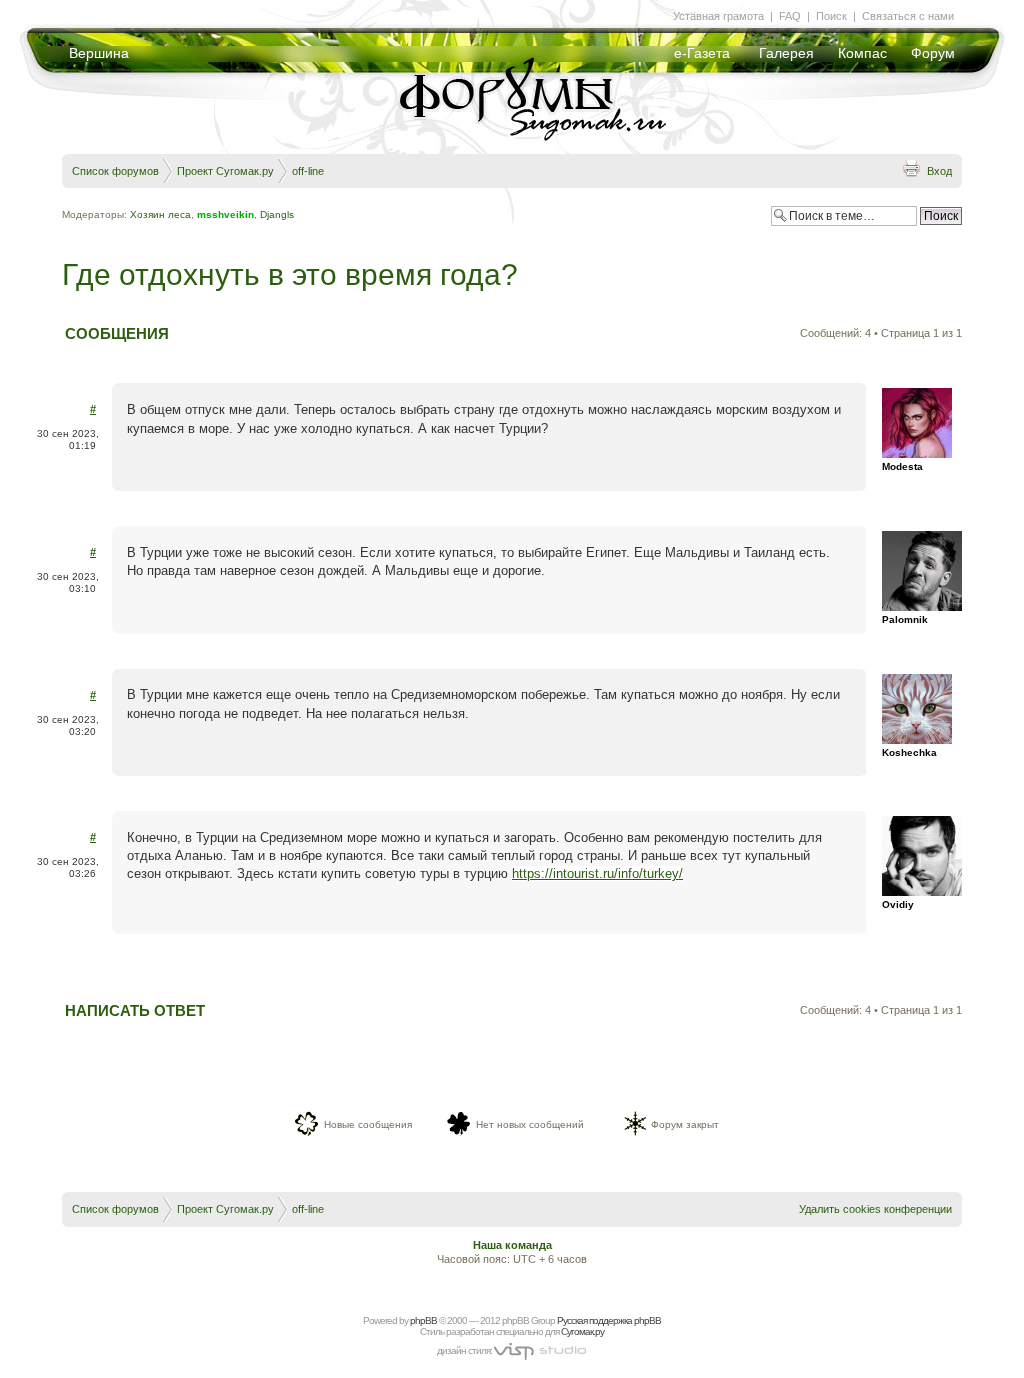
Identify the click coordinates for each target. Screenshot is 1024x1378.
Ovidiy (898, 904)
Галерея (786, 53)
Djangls (277, 214)
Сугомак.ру (582, 1331)
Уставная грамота (718, 16)
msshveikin (225, 214)
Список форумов (115, 171)
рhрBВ (423, 1320)
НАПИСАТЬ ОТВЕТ (135, 1010)
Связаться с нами (908, 16)
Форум (933, 53)
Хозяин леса (160, 214)
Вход (939, 171)
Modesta (902, 466)
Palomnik (905, 619)
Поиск (831, 16)
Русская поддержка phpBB (609, 1320)
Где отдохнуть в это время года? (290, 274)
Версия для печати (911, 168)
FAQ (790, 16)
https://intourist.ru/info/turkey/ (597, 873)
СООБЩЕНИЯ (117, 333)
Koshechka (909, 752)
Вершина (99, 53)
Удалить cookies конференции (875, 1209)
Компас (862, 53)
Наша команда (512, 1245)
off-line (308, 171)
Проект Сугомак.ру (225, 171)
